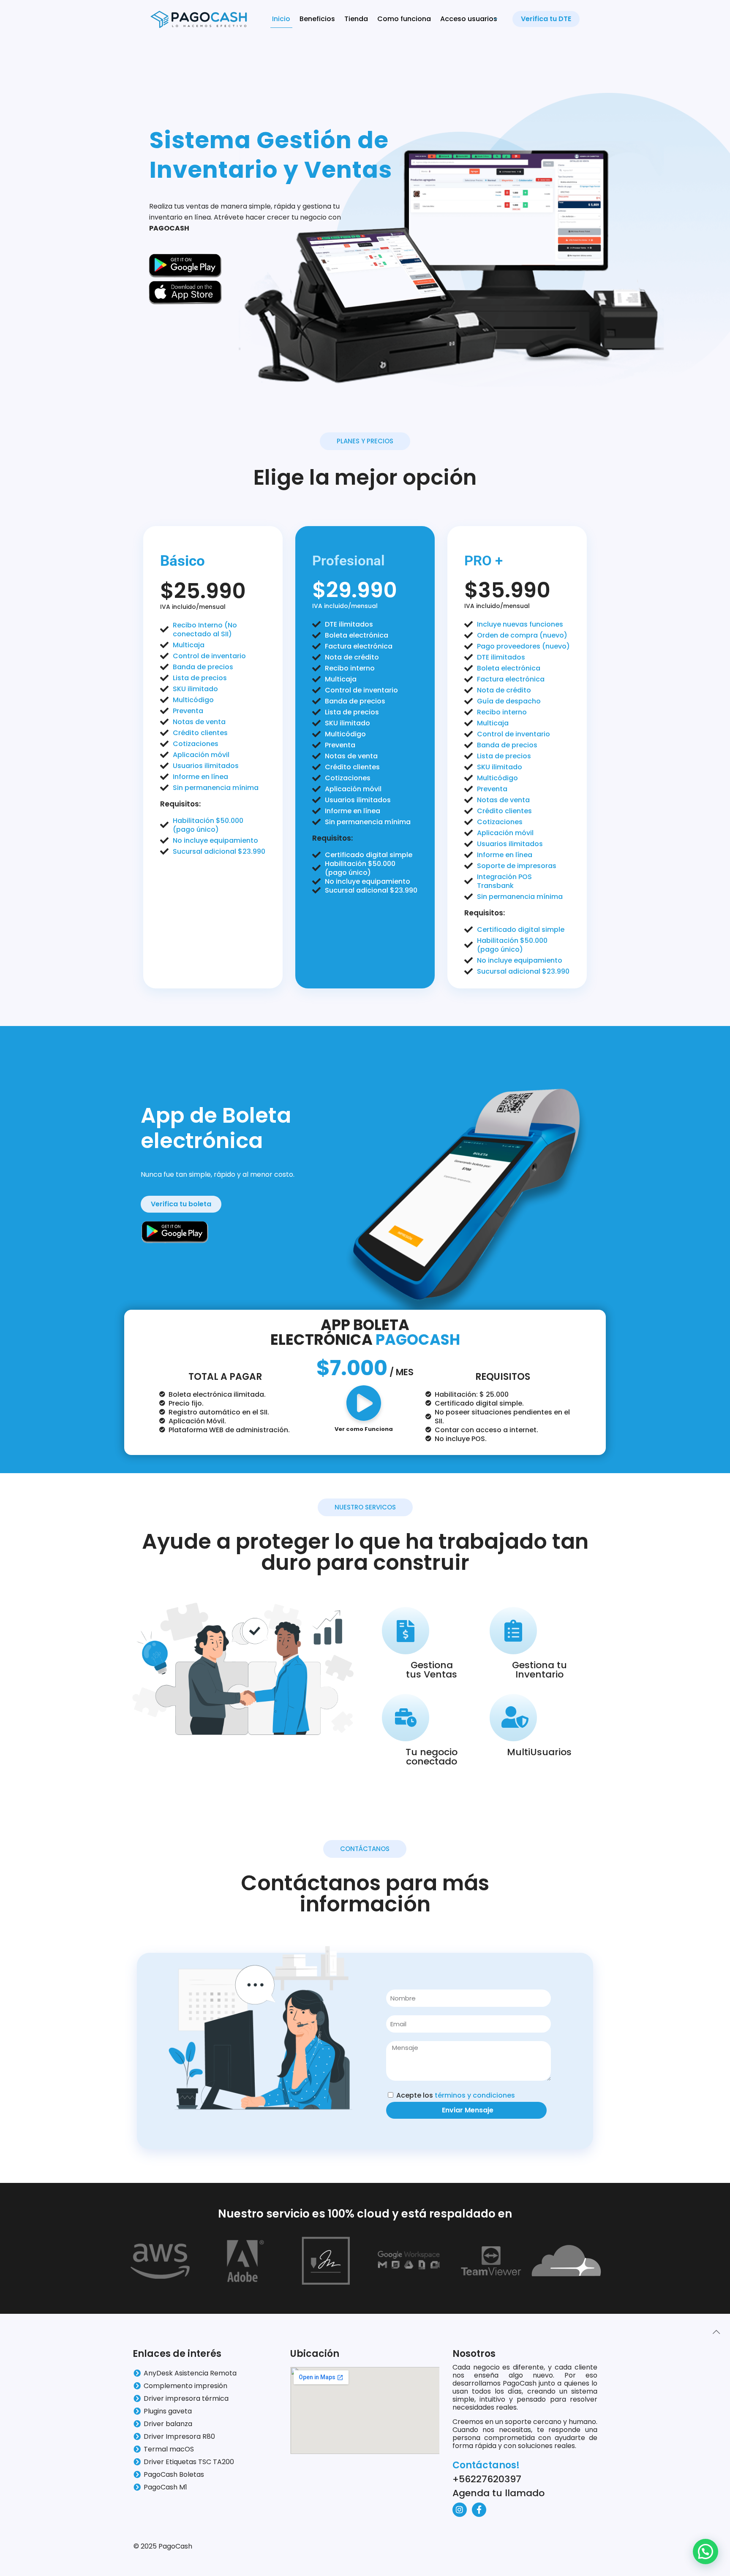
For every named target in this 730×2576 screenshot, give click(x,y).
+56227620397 (487, 2479)
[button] (705, 2552)
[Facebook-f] (479, 2510)
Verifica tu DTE (546, 19)
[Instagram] (460, 2510)
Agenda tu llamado (498, 2493)
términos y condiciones (475, 2095)
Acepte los (456, 2095)
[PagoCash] (199, 19)
